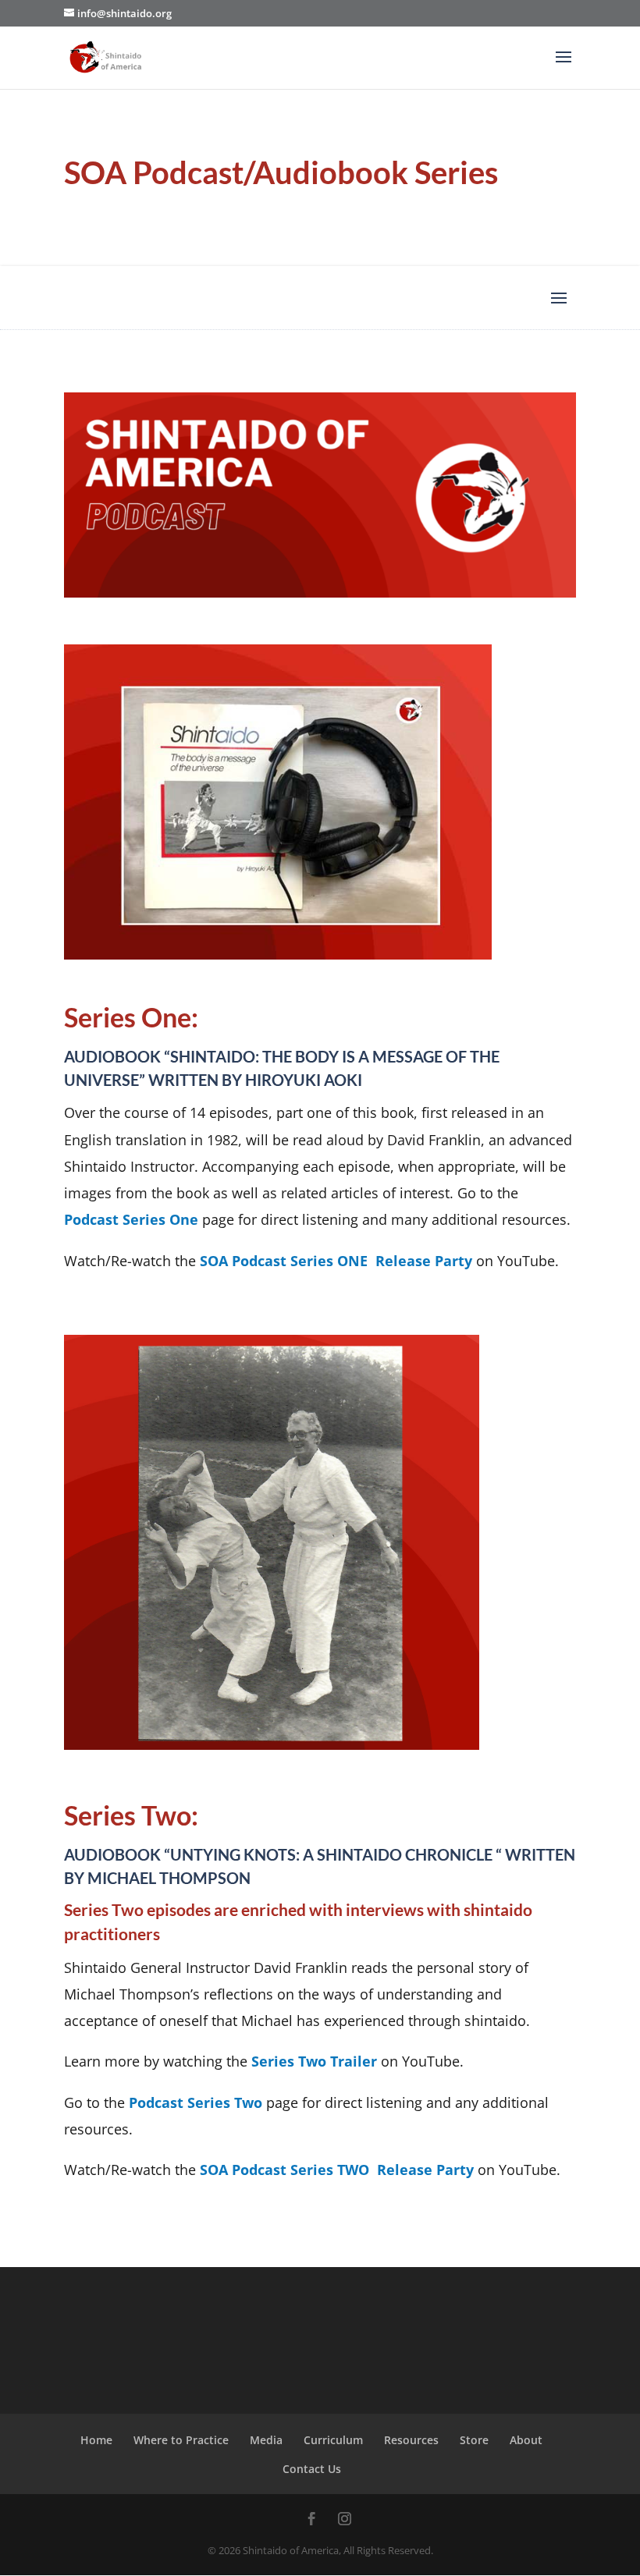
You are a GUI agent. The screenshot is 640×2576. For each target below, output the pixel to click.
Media (266, 2440)
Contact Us (312, 2469)
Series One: (131, 1017)
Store (474, 2440)
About (526, 2440)
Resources (411, 2440)
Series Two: (131, 1815)
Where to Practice (181, 2440)
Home (96, 2440)
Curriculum (333, 2440)
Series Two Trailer (316, 2061)
